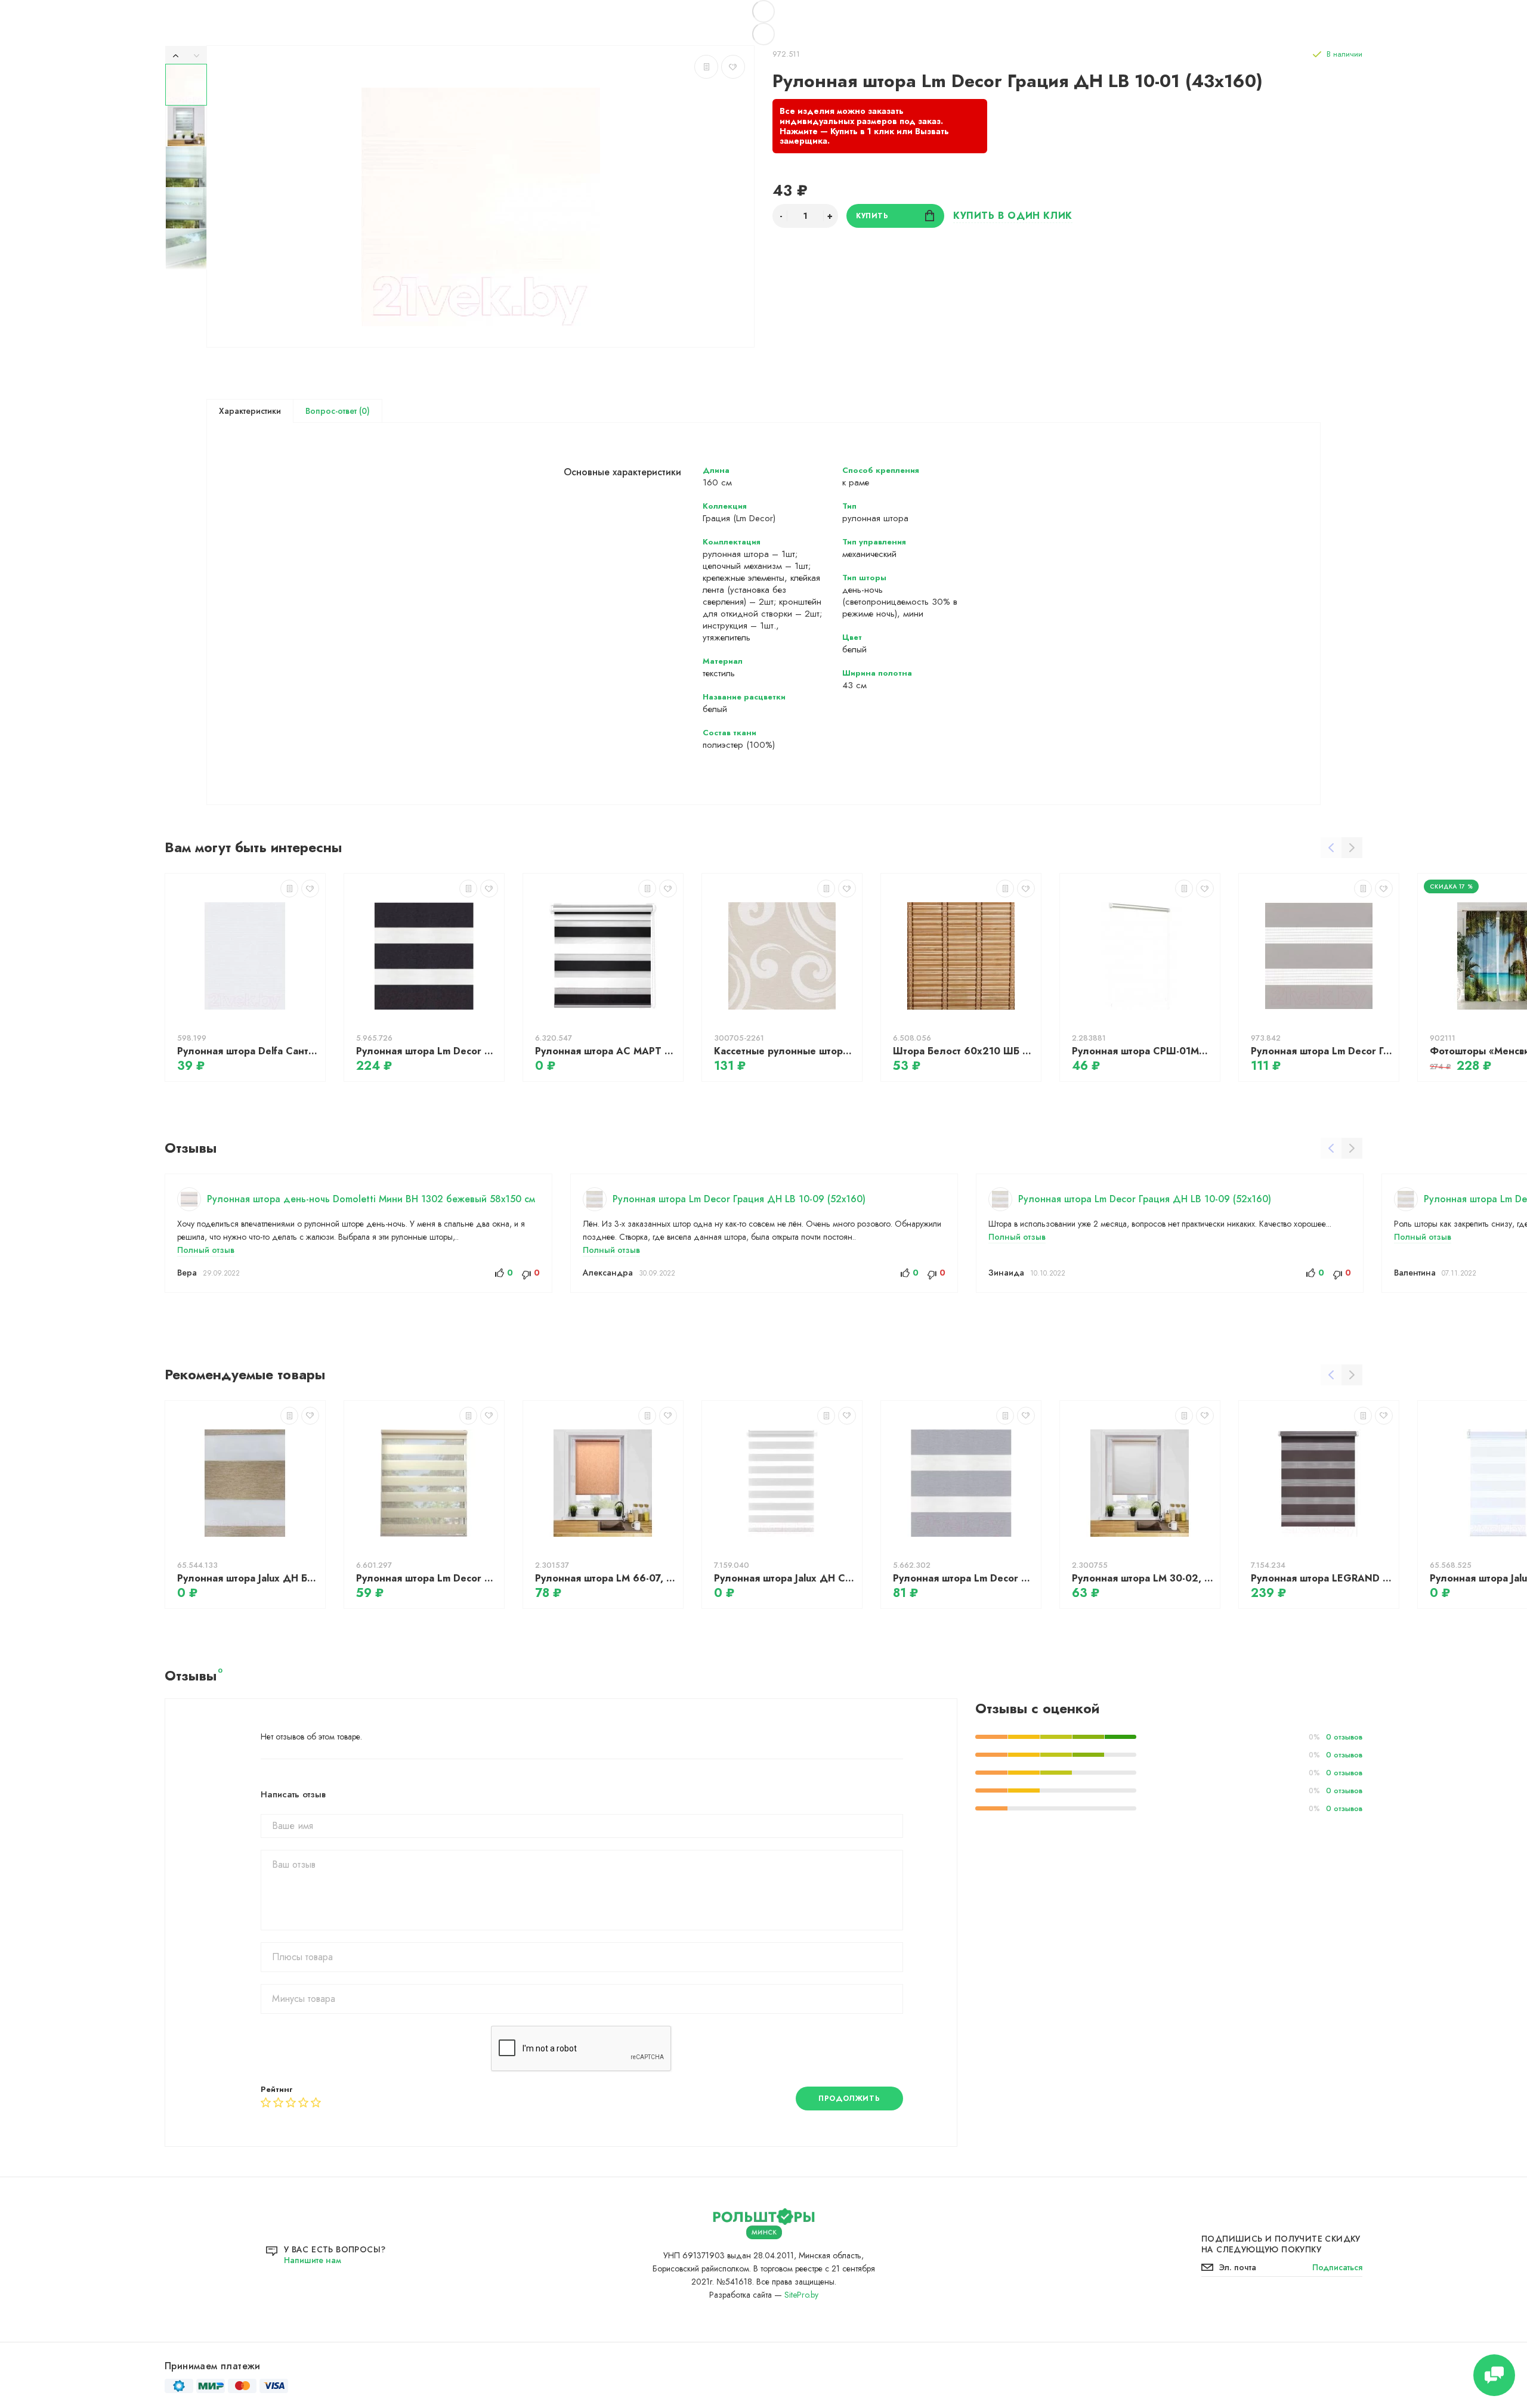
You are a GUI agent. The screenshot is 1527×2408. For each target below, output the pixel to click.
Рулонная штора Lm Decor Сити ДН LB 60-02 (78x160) (964, 1578)
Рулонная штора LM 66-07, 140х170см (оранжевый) (606, 1578)
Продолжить (849, 2099)
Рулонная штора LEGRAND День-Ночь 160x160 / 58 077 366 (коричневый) (1322, 1578)
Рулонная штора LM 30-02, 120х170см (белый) (1143, 1578)
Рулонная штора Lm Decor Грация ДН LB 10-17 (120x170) (1322, 1051)
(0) (363, 411)
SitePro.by (801, 2295)
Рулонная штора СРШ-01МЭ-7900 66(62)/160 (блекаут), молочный (1143, 1051)
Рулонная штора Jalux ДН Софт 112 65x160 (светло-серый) (785, 1578)
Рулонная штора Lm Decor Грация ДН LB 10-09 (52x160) (739, 1199)
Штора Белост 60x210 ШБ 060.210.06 (964, 1051)
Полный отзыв (206, 1250)
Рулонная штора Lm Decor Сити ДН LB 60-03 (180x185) (427, 1051)
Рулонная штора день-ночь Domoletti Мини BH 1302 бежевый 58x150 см (371, 1199)
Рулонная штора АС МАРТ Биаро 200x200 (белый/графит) (606, 1051)
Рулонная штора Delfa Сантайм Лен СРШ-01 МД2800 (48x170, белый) (248, 1051)
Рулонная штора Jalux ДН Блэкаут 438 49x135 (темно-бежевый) (248, 1578)
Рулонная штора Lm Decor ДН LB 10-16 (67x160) (427, 1578)
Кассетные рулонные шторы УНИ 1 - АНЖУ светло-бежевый (785, 1051)
